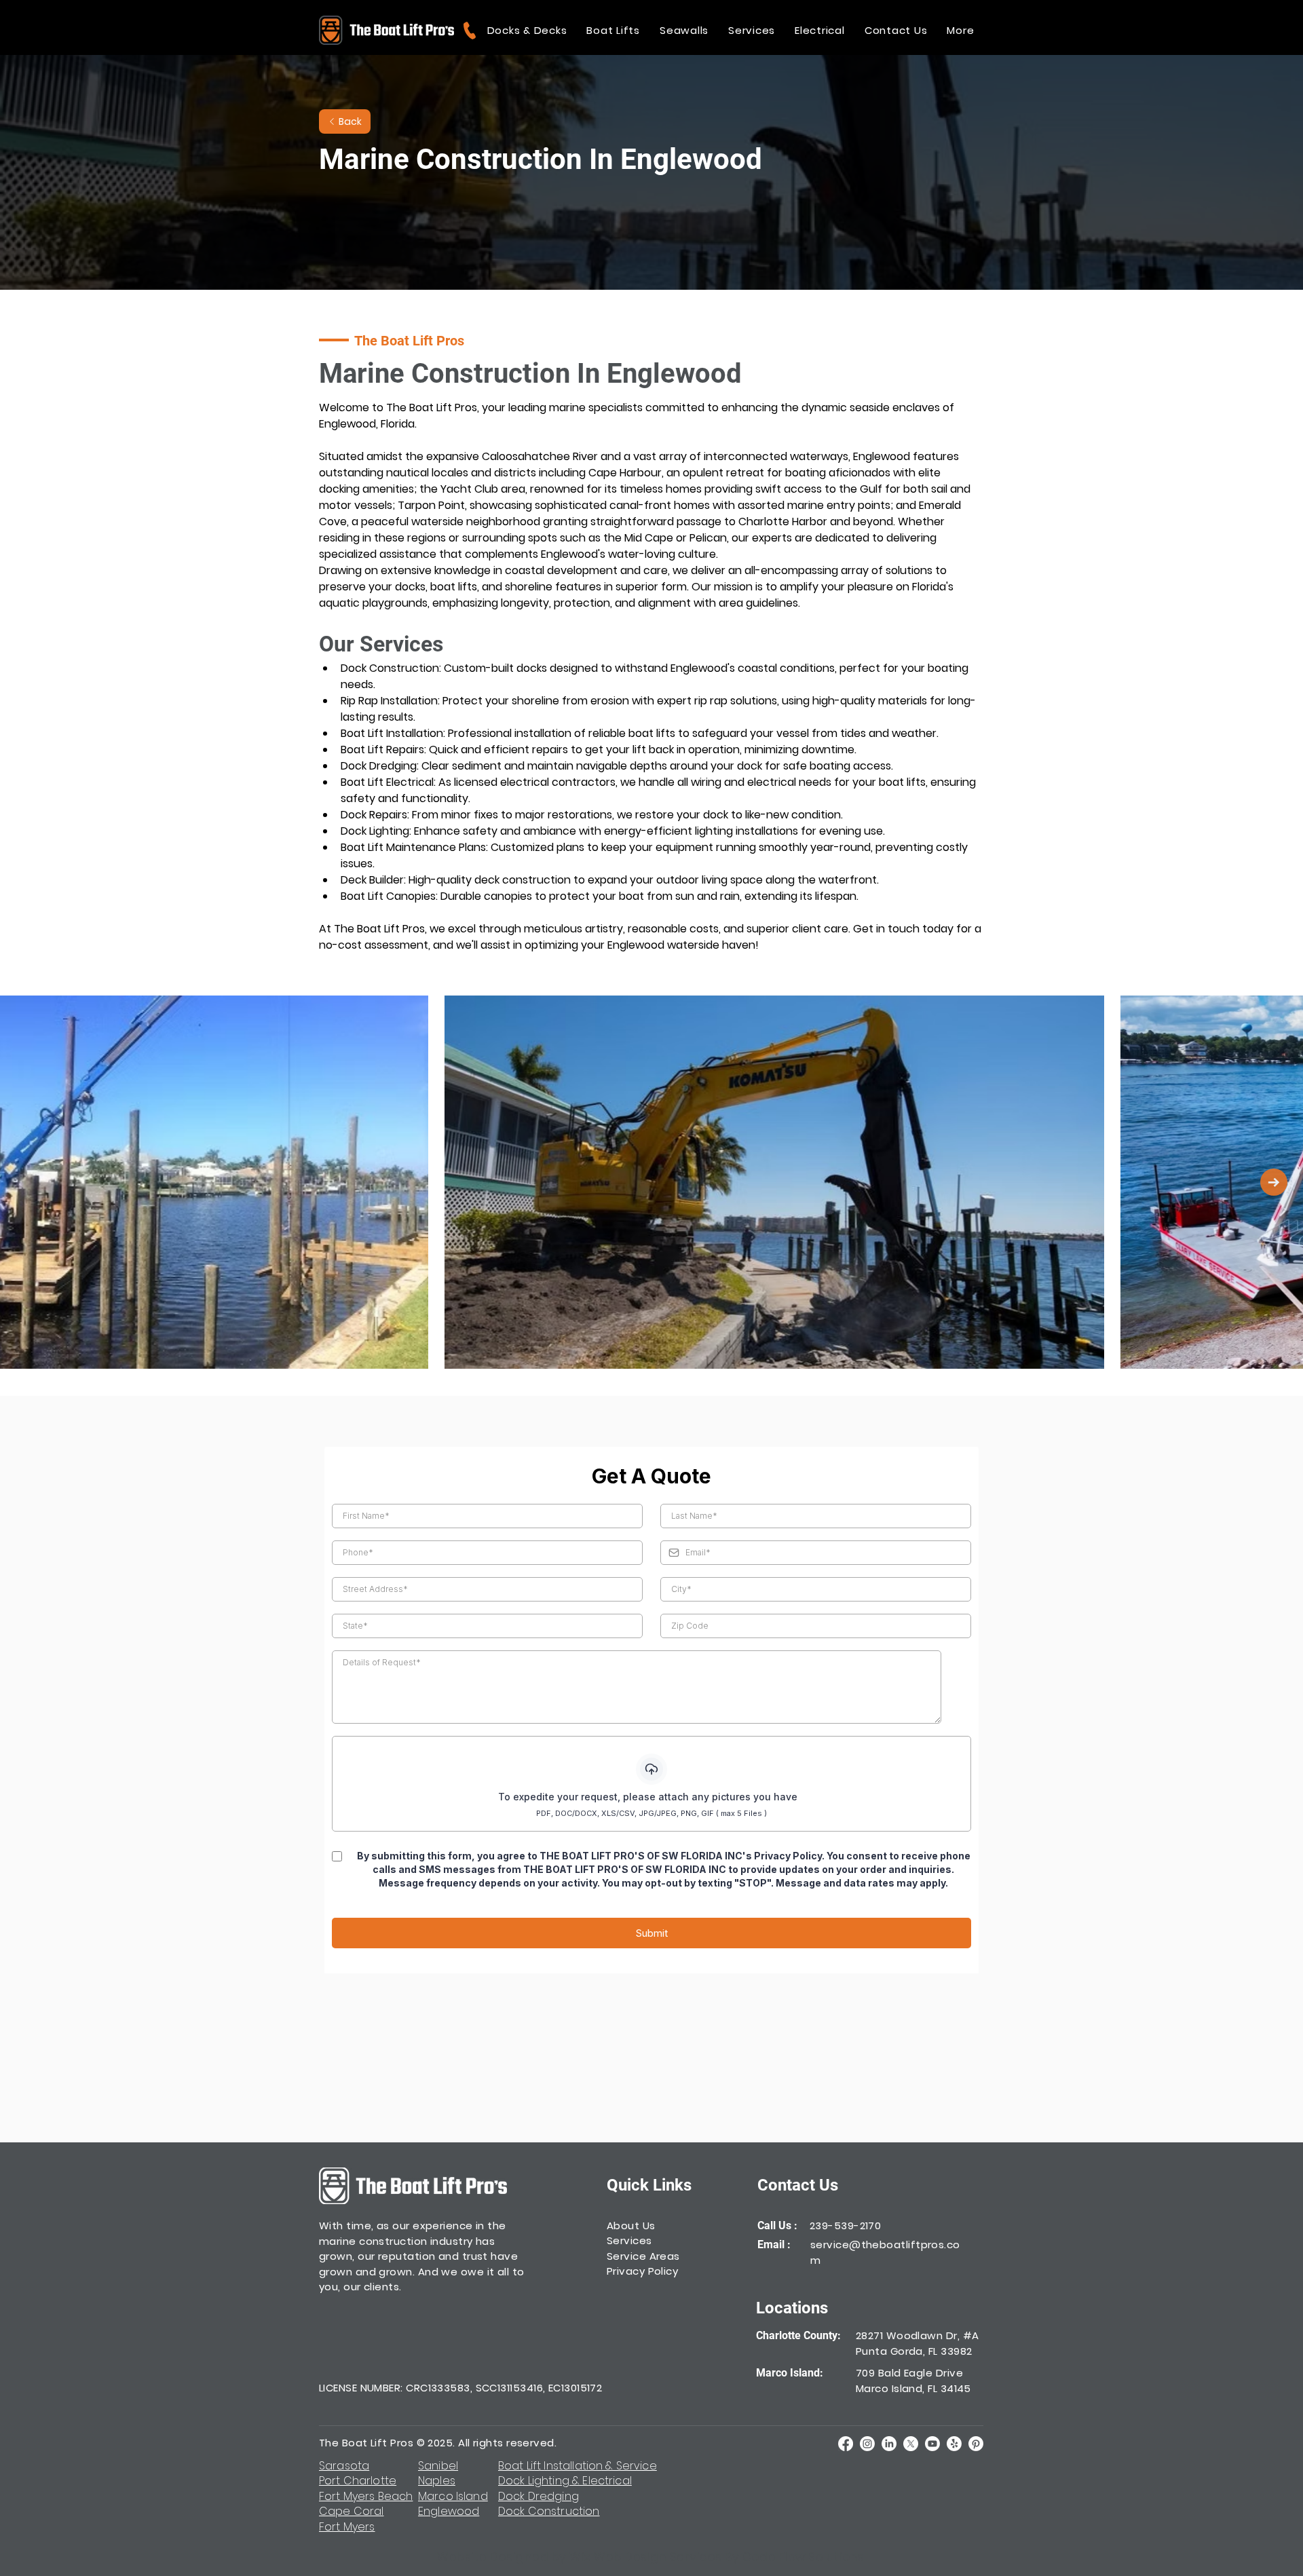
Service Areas (643, 2256)
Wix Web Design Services (646, 2557)
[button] (527, 30)
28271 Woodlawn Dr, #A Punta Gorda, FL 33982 (917, 2343)
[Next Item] (1274, 1182)
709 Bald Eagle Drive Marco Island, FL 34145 (913, 2381)
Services (629, 2240)
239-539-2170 (845, 2225)
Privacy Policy (642, 2271)
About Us (631, 2225)
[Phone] (469, 30)
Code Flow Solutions (804, 2557)
